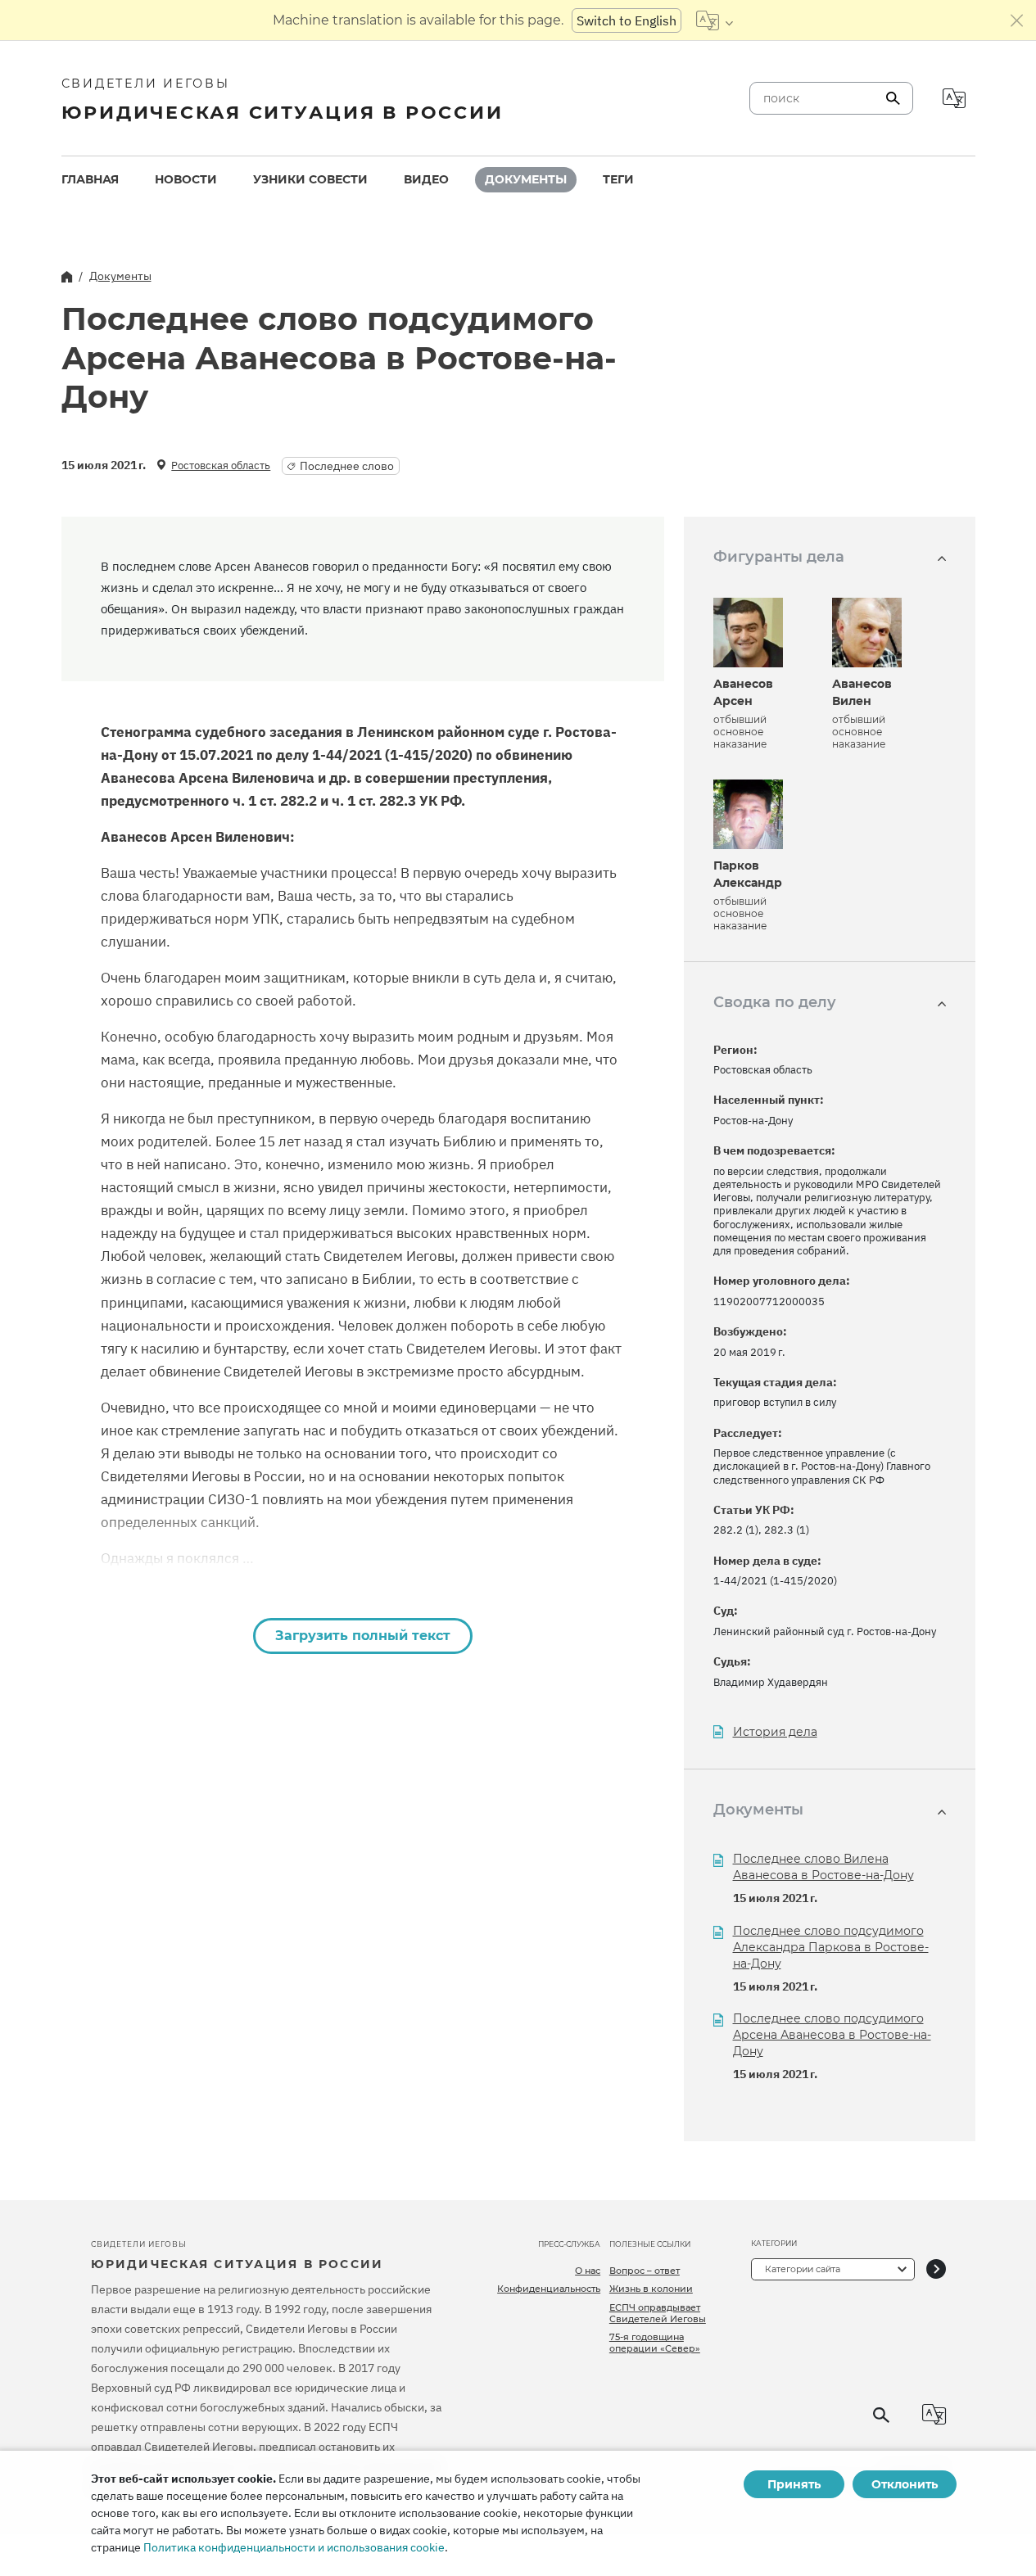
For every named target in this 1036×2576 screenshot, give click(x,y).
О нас (588, 2271)
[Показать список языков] (715, 20)
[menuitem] (90, 180)
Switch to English (627, 20)
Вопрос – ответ (645, 2271)
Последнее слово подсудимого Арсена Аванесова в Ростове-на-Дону (832, 2035)
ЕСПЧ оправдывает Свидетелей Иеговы (658, 2313)
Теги (618, 179)
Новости (186, 179)
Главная (90, 179)
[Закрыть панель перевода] (1017, 20)
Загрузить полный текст (363, 1636)
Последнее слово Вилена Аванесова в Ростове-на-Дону (823, 1867)
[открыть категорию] (936, 2269)
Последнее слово (347, 466)
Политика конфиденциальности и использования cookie (294, 2547)
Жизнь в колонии (651, 2289)
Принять (794, 2484)
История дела (775, 1732)
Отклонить (905, 2484)
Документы (526, 179)
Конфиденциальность (549, 2289)
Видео (426, 179)
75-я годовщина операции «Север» (655, 2343)
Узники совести (310, 179)
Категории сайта (803, 2269)
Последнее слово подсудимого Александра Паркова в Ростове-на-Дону (831, 1947)
